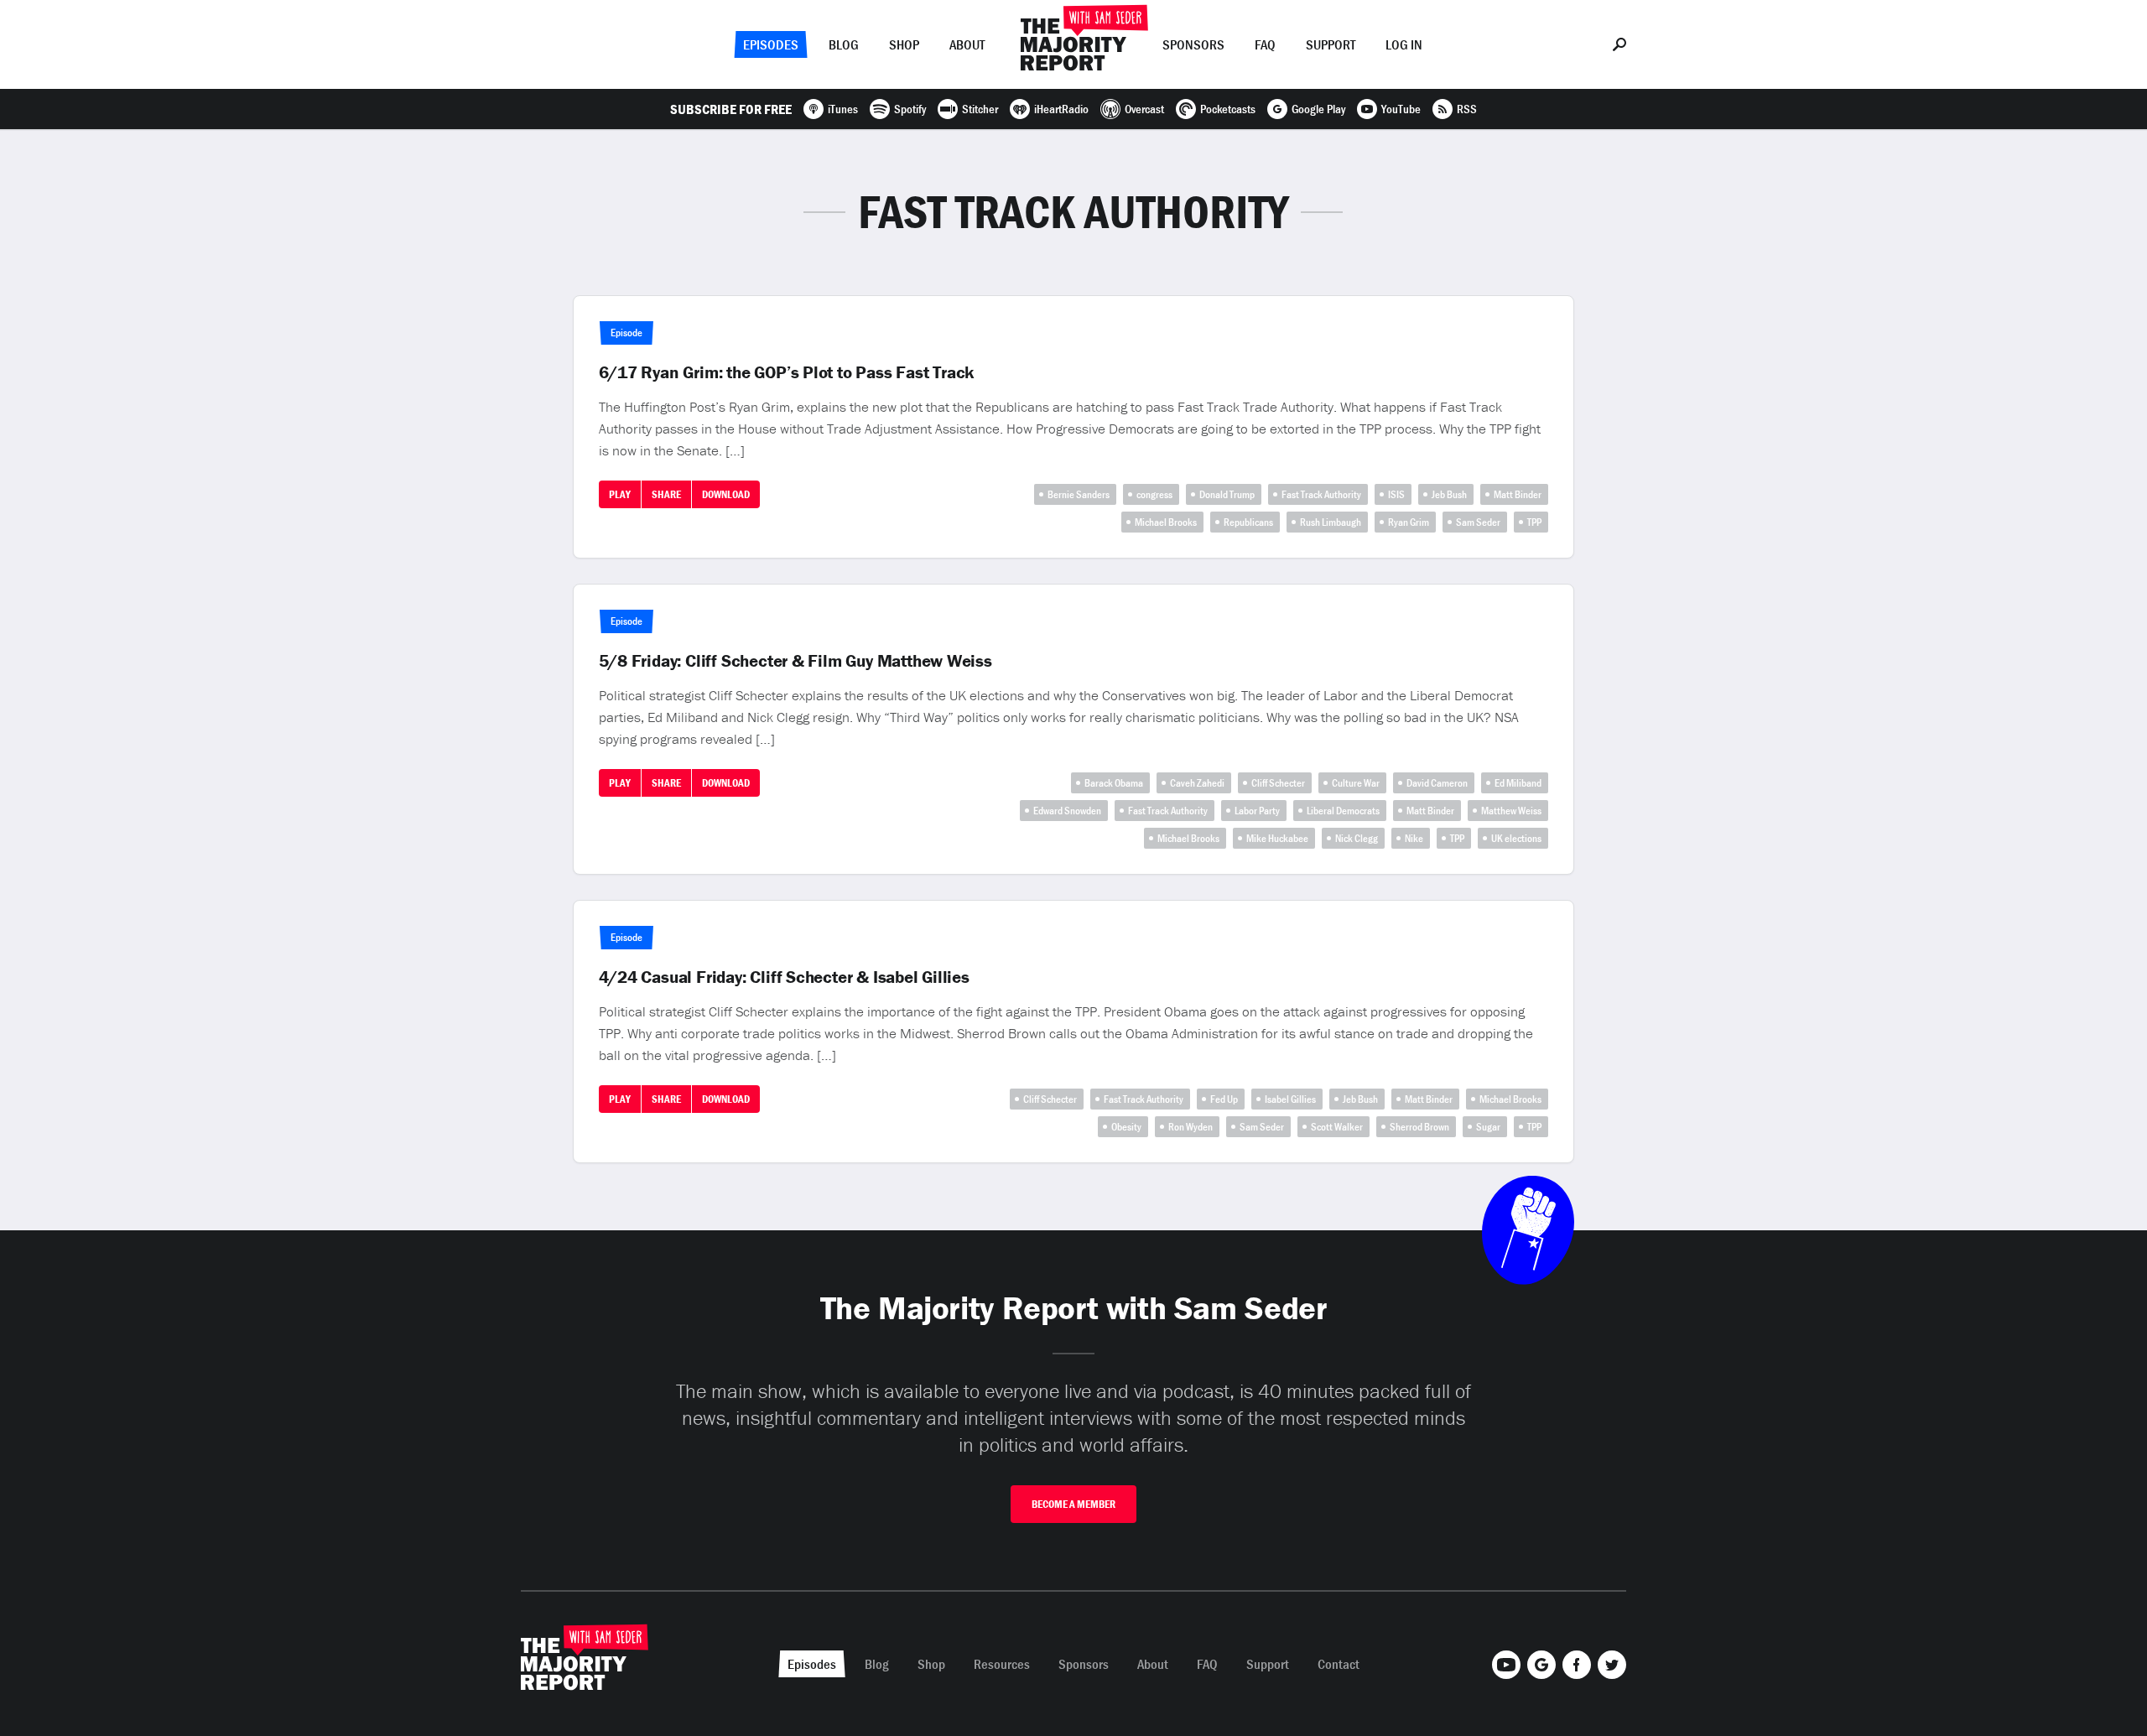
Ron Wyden (1190, 1127)
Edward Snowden (1067, 811)
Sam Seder (1478, 522)
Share (666, 494)
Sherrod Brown (1419, 1127)
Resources (1002, 1664)
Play (620, 494)
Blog (844, 44)
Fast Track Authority (1321, 494)
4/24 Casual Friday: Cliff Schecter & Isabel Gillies (784, 977)
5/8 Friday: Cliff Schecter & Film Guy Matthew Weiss (795, 661)
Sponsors (1193, 44)
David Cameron (1437, 783)
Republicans (1248, 522)
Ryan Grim (1409, 522)
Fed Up (1224, 1099)
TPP (1534, 522)
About (967, 44)
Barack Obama (1114, 783)
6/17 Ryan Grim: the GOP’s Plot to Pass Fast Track (787, 372)
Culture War (1356, 783)
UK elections (1516, 838)
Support (1331, 44)
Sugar (1488, 1127)
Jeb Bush (1449, 494)
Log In (1404, 44)
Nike (1414, 838)
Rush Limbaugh (1331, 522)
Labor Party (1257, 811)
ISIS (1396, 494)
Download (726, 494)
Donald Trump (1227, 494)
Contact (1339, 1664)
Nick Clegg (1357, 838)
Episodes (771, 44)
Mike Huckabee (1277, 838)
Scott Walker (1337, 1127)
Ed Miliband (1518, 783)
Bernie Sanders (1079, 494)
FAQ (1265, 44)
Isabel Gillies (1290, 1099)
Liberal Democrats (1343, 811)
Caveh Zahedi (1197, 783)
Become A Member (1073, 1504)
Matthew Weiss (1511, 811)
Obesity (1126, 1127)
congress (1154, 494)
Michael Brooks (1166, 522)
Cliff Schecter (1278, 783)
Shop (904, 44)
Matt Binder (1518, 494)
